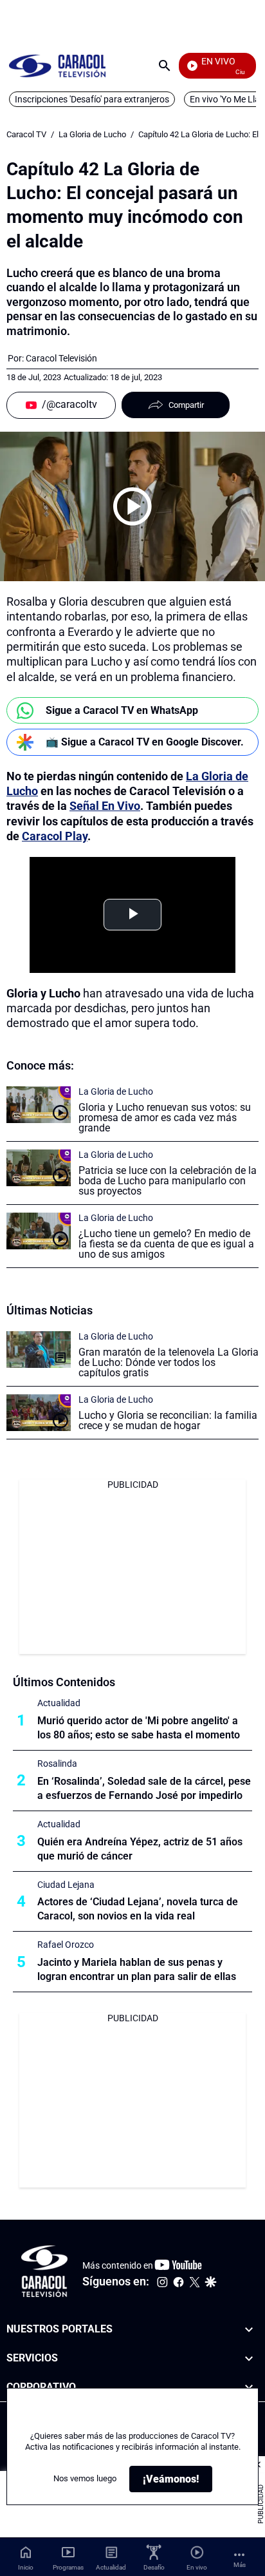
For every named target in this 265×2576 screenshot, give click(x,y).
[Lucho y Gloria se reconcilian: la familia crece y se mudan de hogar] (39, 1413)
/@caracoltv (69, 404)
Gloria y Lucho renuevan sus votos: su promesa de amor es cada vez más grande (165, 1118)
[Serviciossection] (249, 2359)
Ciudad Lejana (66, 1885)
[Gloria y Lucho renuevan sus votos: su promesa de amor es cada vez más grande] (39, 1105)
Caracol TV (26, 134)
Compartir (186, 405)
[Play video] (132, 506)
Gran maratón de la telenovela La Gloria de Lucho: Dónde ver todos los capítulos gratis (169, 1362)
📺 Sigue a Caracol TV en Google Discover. (145, 742)
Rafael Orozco (66, 1945)
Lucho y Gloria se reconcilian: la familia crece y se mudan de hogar (168, 1420)
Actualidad (59, 1703)
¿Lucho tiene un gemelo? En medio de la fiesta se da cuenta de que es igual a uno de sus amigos (166, 1244)
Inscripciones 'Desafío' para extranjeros (92, 99)
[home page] (57, 65)
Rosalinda (57, 1764)
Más (240, 2565)
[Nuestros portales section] (249, 2330)
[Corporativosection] (249, 2388)
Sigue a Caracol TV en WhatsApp (122, 710)
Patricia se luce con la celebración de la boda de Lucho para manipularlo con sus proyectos (168, 1181)
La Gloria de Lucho (92, 134)
